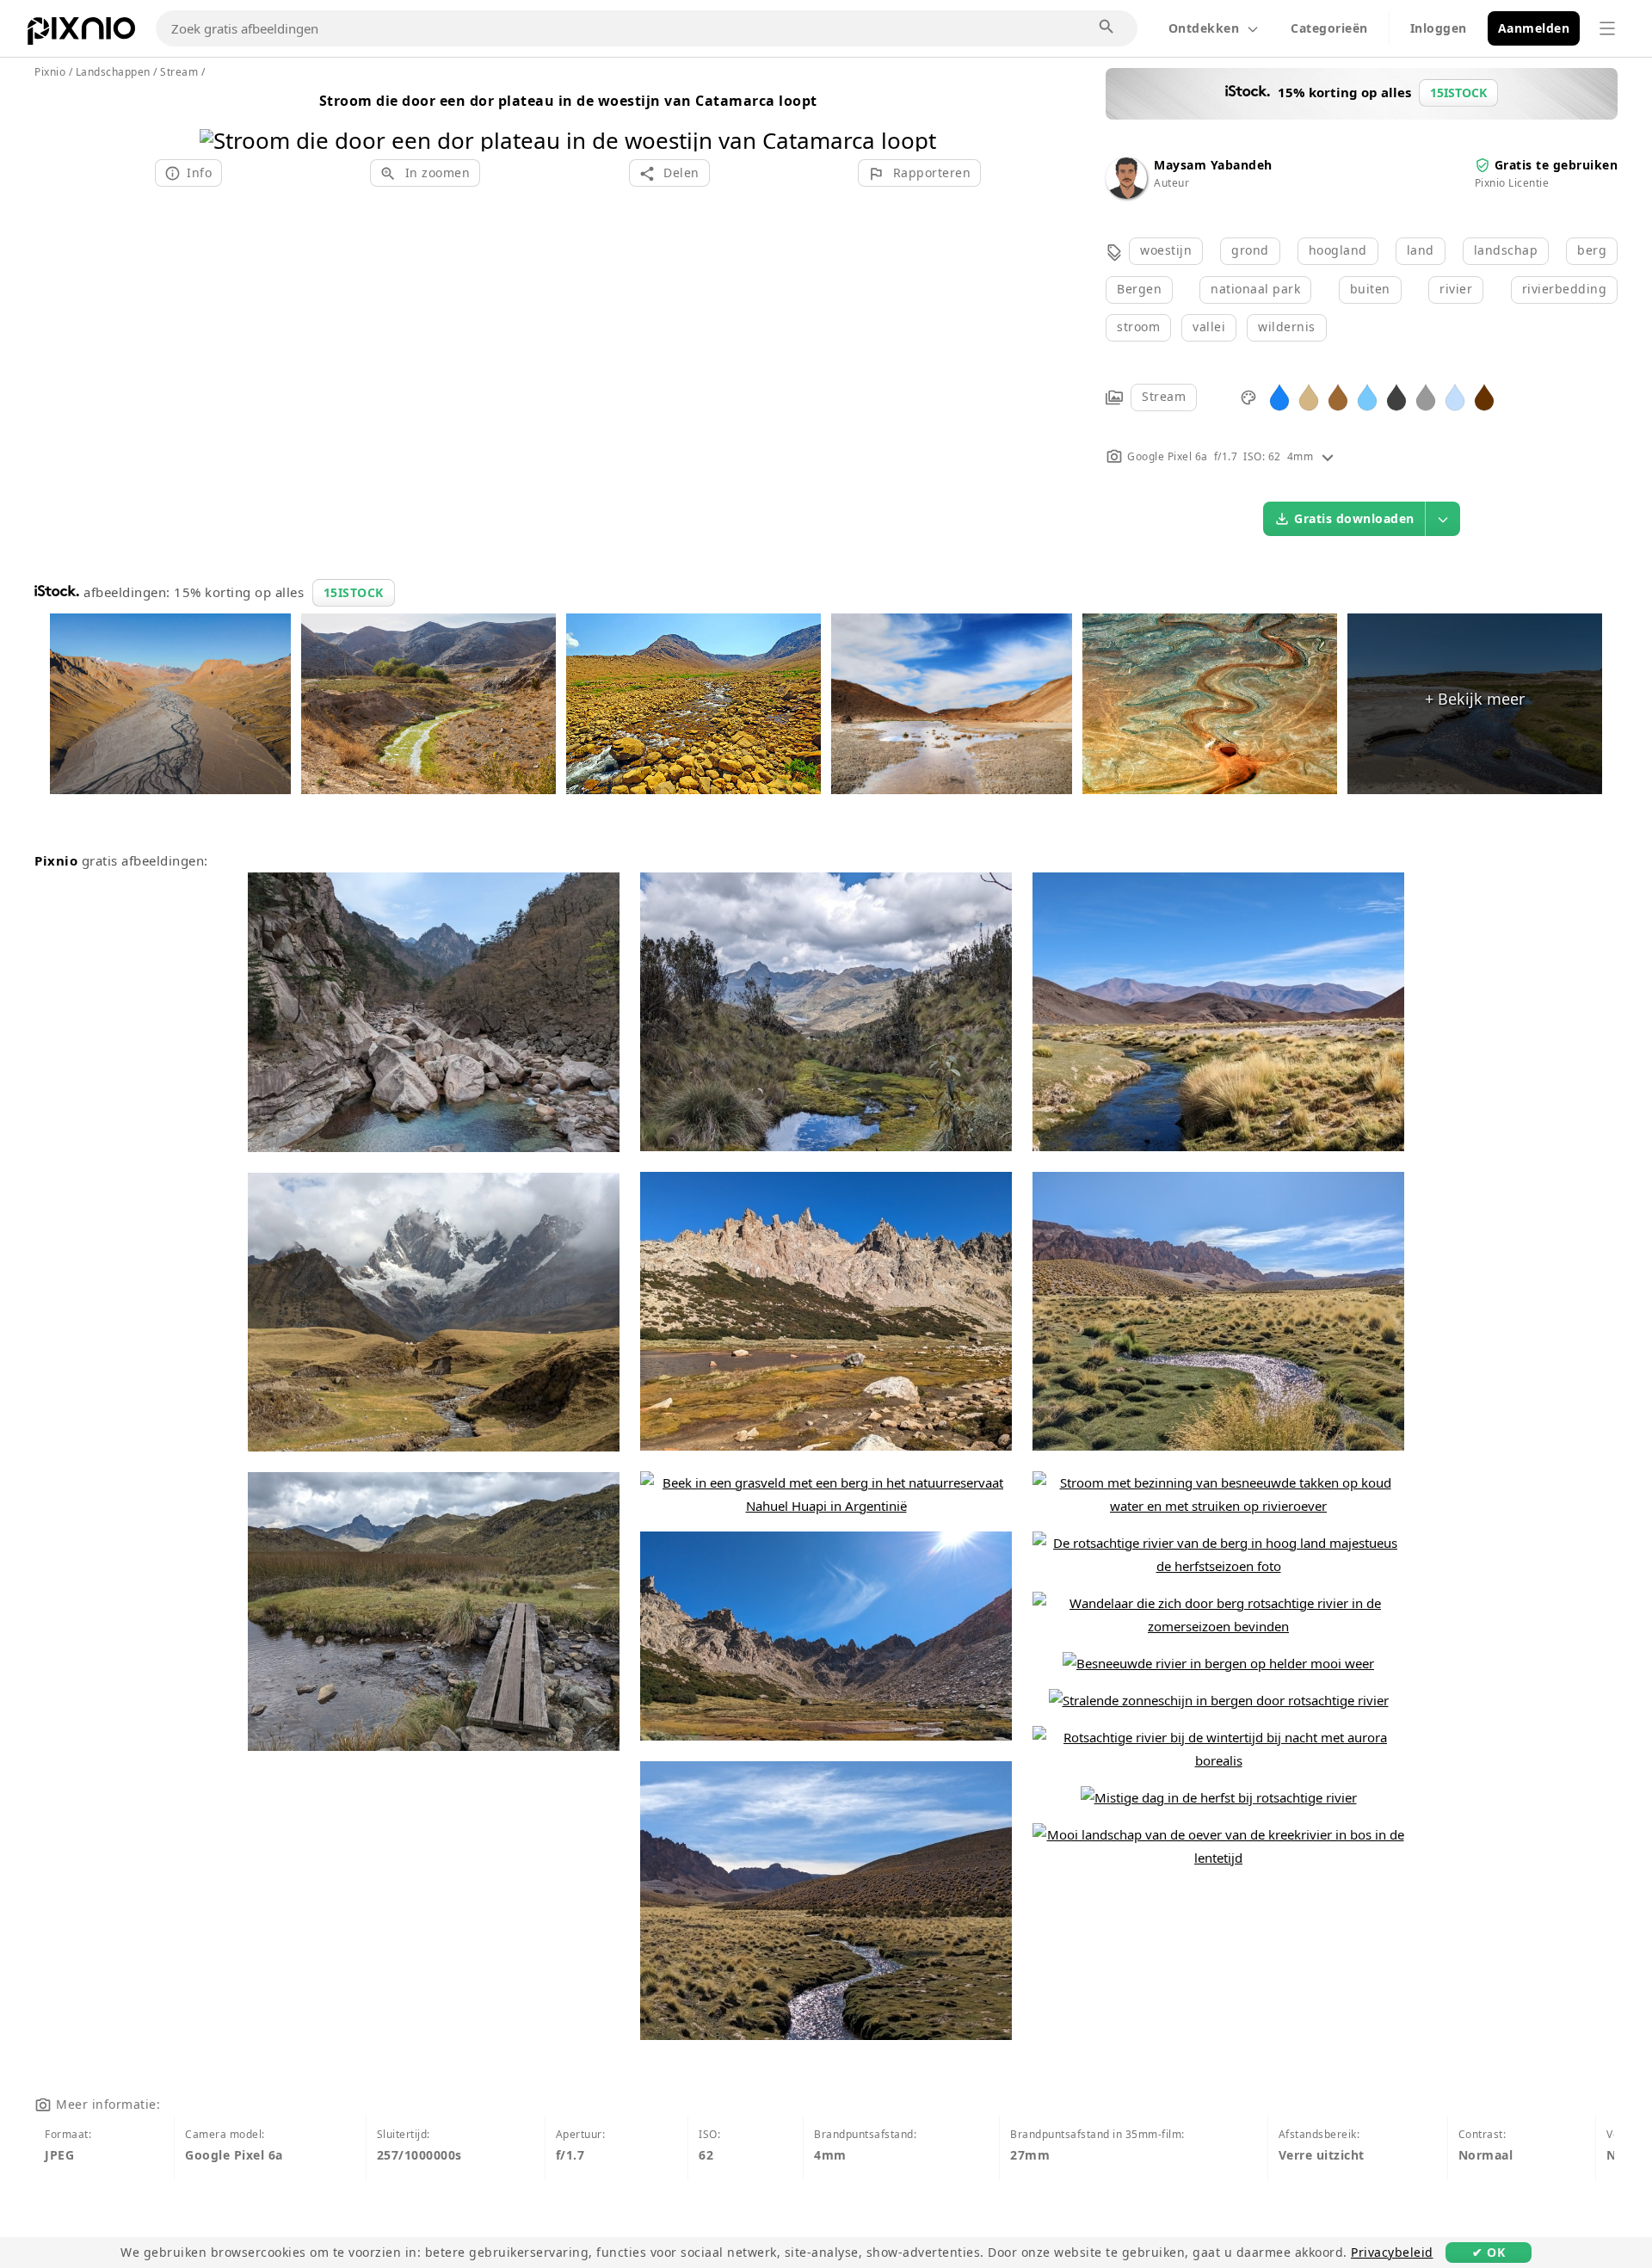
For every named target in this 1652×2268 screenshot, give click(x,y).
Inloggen (1439, 28)
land (1421, 250)
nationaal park (1255, 289)
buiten (1370, 289)
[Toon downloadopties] (1443, 519)
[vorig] (219, 118)
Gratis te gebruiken (1556, 165)
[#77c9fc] (1367, 396)
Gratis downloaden (1354, 518)
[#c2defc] (1455, 396)
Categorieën (1329, 28)
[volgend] (917, 118)
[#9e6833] (1338, 396)
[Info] (1328, 456)
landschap (1506, 250)
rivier (1456, 289)
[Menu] (1607, 28)
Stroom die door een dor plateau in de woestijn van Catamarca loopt (568, 101)
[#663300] (1484, 396)
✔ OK (1489, 2252)
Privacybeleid (1392, 2252)
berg (1592, 250)
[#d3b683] (1309, 396)
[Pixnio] (81, 34)
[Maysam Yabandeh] (1126, 194)
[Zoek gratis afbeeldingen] (1107, 28)
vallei (1209, 327)
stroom (1138, 327)
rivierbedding (1565, 289)
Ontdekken (1204, 28)
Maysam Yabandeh (1213, 165)
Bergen (1139, 289)
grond (1250, 250)
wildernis (1287, 327)
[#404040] (1396, 396)
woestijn (1166, 250)
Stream (1164, 396)
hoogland (1338, 250)
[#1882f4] (1279, 396)
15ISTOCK (354, 592)
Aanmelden (1534, 28)
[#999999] (1426, 396)
